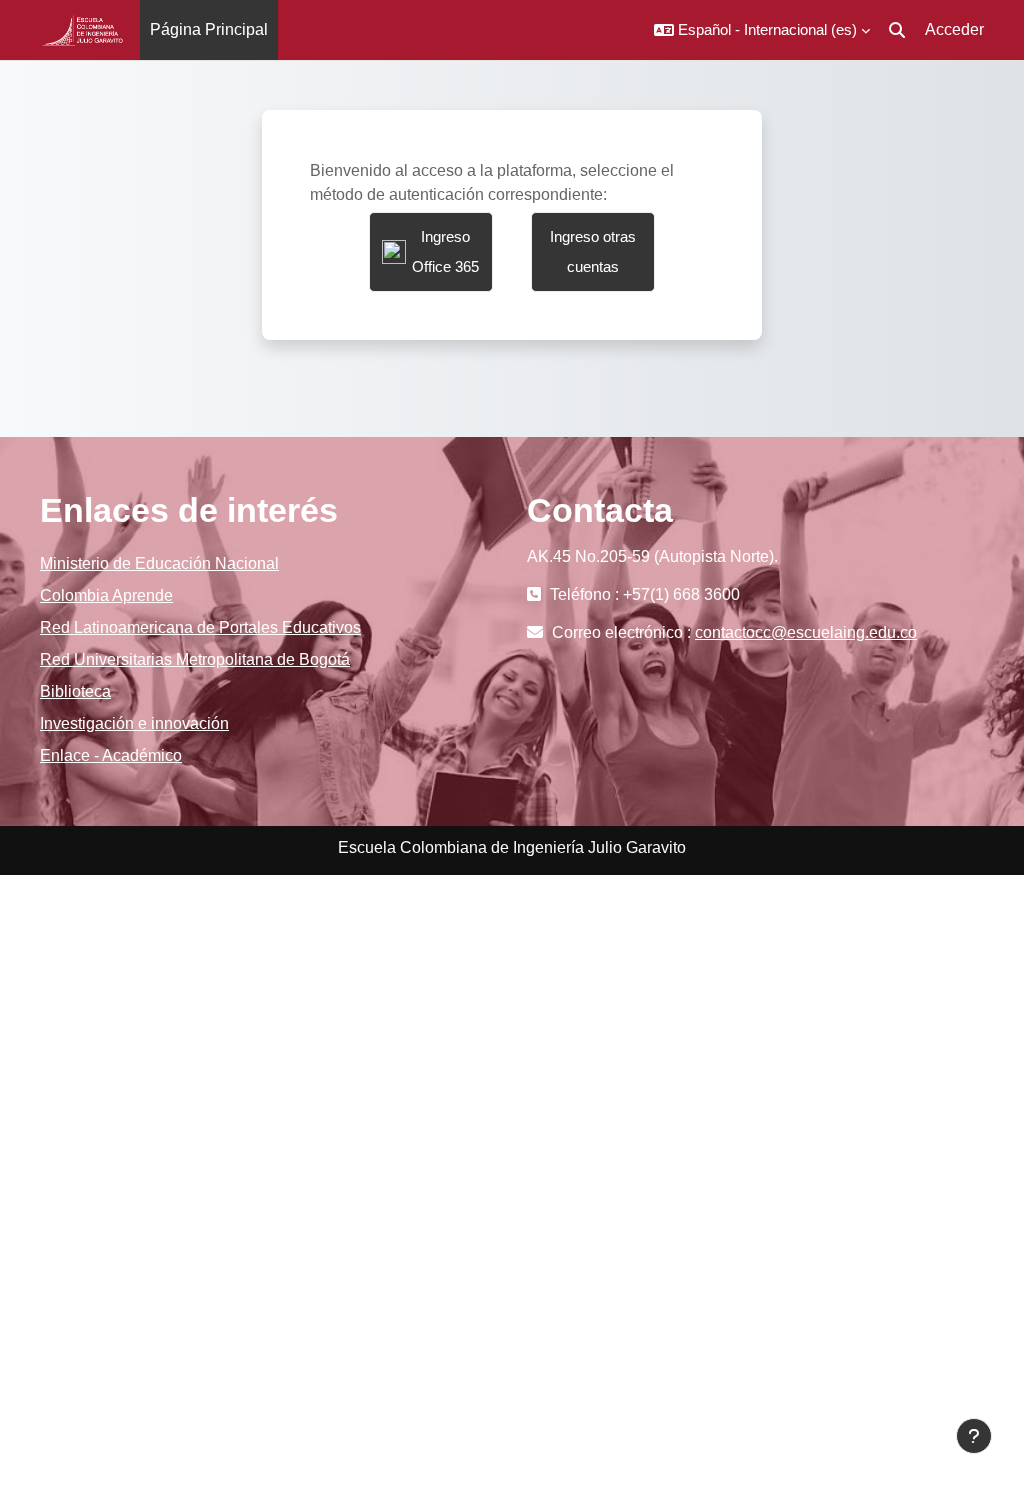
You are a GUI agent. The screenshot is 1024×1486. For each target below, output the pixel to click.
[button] (762, 30)
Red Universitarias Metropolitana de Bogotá (195, 659)
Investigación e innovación (134, 723)
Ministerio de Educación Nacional (159, 563)
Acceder (954, 29)
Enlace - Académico (111, 755)
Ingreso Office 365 (445, 251)
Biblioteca (75, 691)
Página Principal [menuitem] (209, 29)
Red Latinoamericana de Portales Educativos (200, 627)
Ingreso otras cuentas (593, 251)
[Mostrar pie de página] (974, 1436)
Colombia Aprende (106, 595)
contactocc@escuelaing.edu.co (806, 632)
